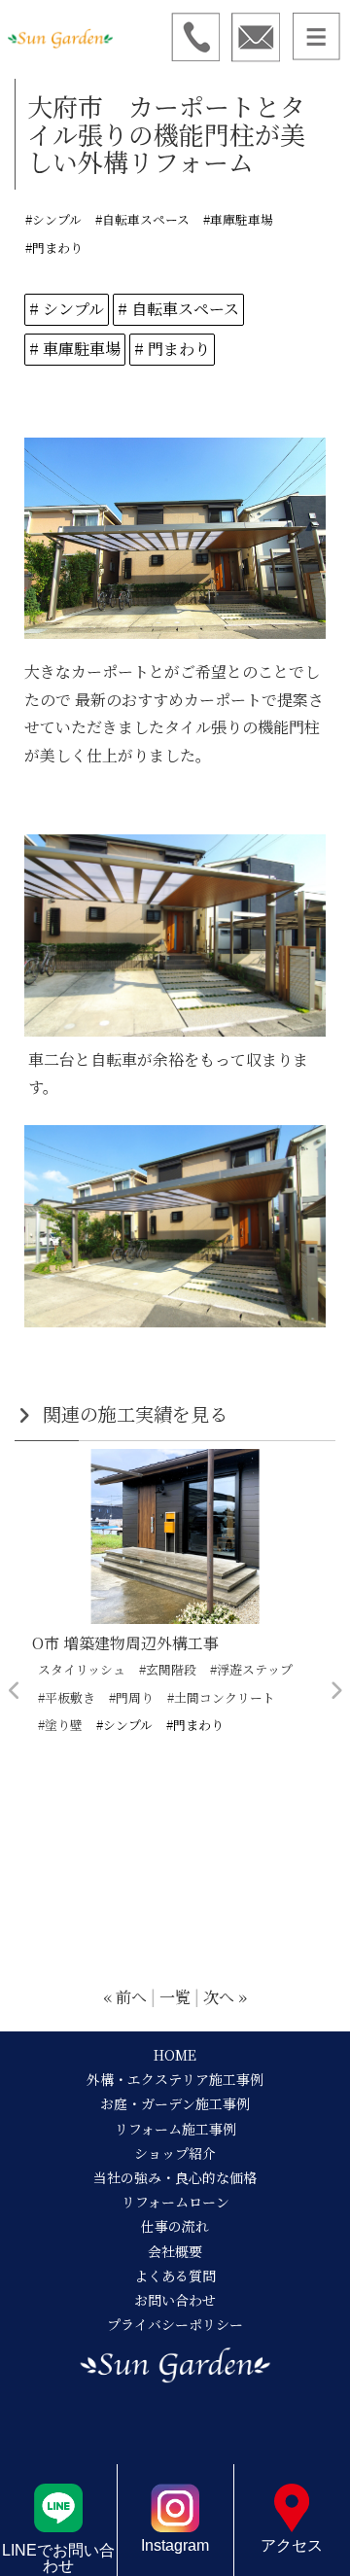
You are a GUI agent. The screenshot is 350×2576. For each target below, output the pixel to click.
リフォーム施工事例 (175, 2129)
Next (335, 1691)
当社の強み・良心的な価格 (175, 2177)
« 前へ (125, 1997)
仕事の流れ (175, 2226)
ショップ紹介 (175, 2153)
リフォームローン (175, 2202)
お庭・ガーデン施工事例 (175, 2103)
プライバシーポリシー (175, 2324)
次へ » (225, 1997)
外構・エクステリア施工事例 (175, 2079)
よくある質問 (175, 2276)
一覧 (175, 1997)
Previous (15, 1691)
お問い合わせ (175, 2300)
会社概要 (175, 2251)
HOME (175, 2055)
